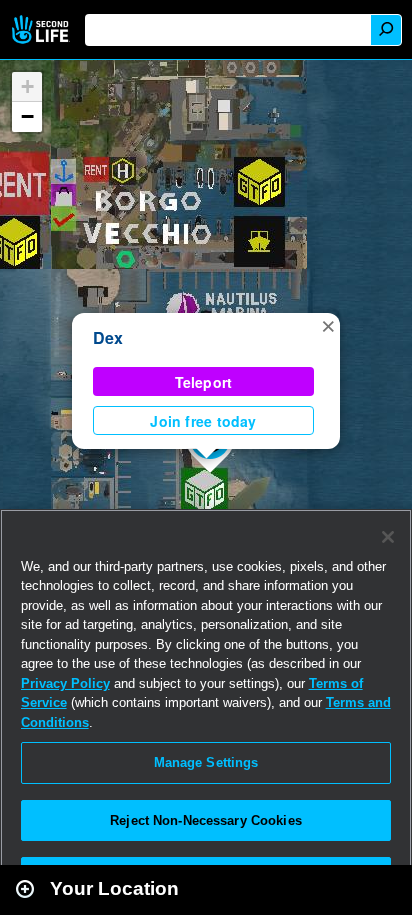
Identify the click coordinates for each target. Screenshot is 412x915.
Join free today (203, 421)
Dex (108, 337)
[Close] (388, 537)
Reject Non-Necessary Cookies (206, 820)
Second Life (42, 29)
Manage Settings (206, 762)
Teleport (204, 382)
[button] (328, 325)
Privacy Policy (65, 683)
